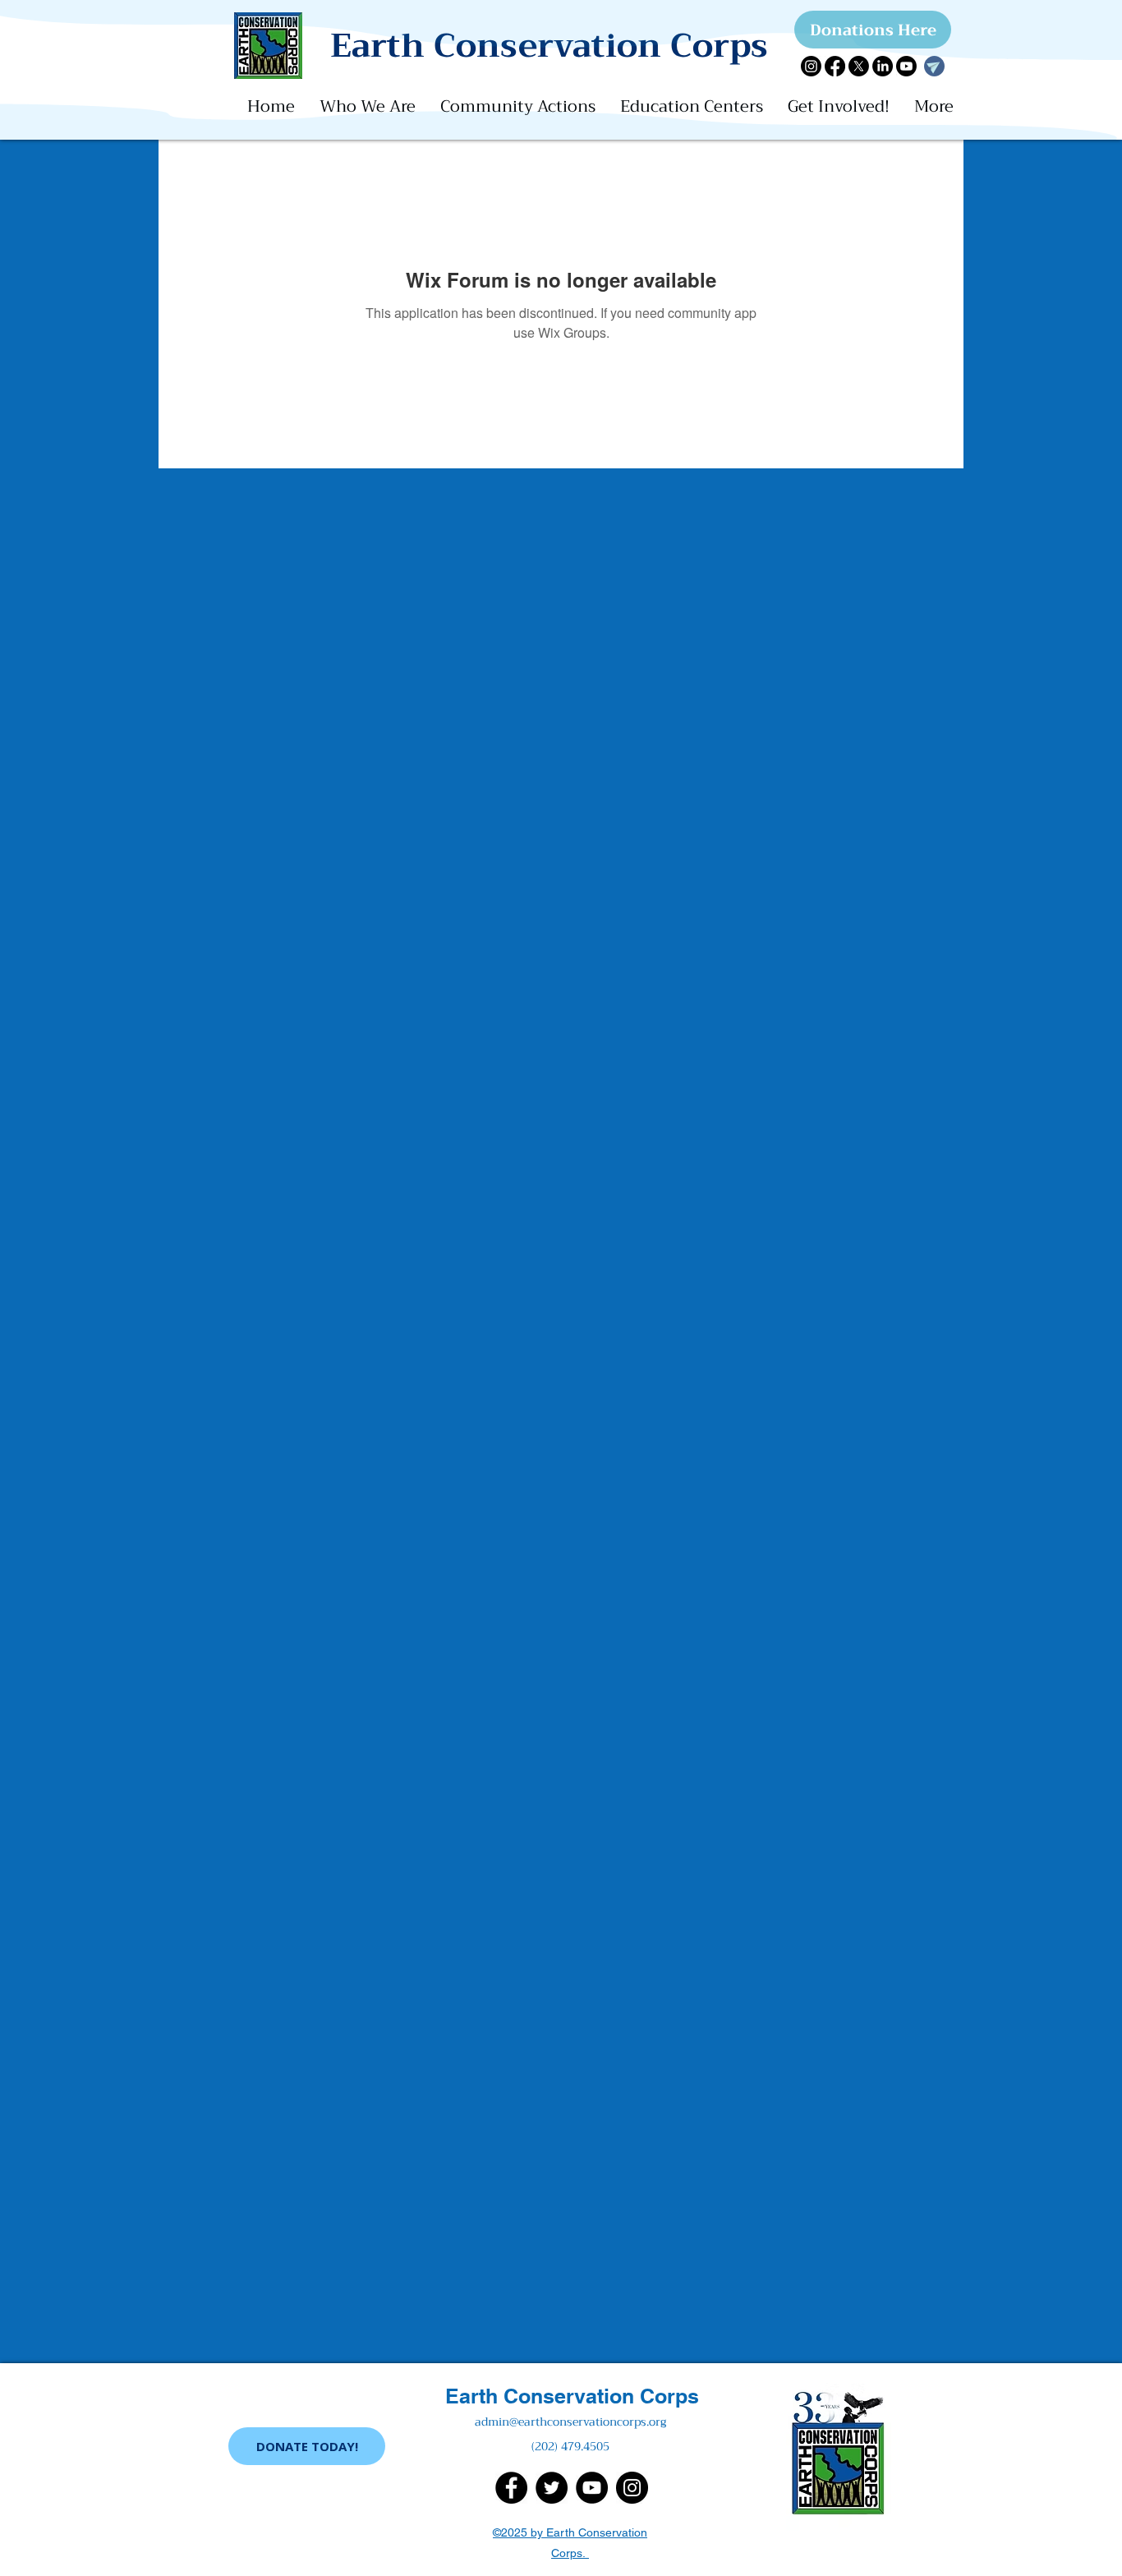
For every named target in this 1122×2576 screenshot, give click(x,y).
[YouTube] (592, 2488)
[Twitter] (552, 2488)
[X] (859, 66)
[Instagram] (811, 66)
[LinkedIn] (883, 66)
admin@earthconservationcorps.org (570, 2422)
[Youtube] (906, 66)
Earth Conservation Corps (572, 2396)
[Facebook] (835, 66)
